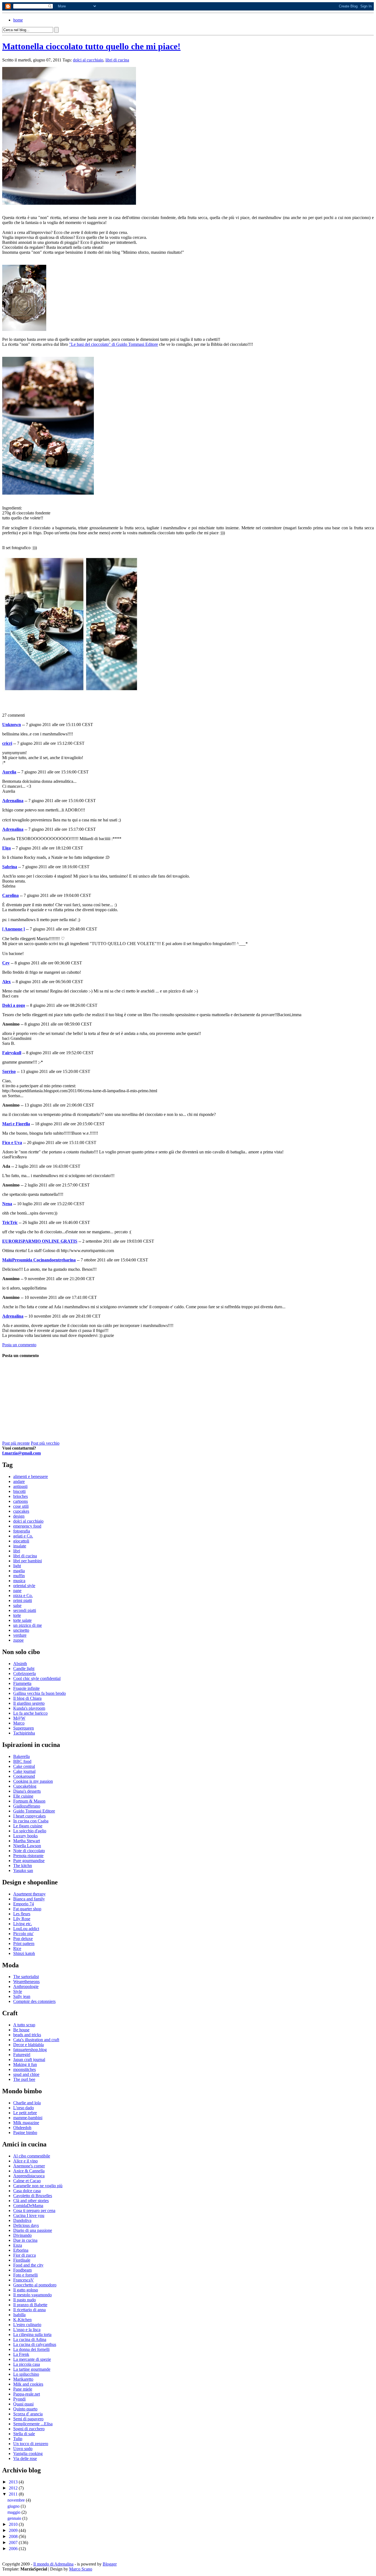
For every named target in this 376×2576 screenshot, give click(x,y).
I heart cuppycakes (29, 1816)
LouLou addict (26, 1929)
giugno (14, 2506)
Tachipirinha (24, 1733)
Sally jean (22, 1996)
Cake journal (24, 1771)
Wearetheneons (26, 1982)
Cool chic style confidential (37, 1678)
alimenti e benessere (31, 1476)
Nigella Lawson (27, 1846)
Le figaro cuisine (28, 1826)
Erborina (21, 2250)
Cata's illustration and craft (36, 2040)
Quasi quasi (23, 2404)
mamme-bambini (28, 2118)
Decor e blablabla (28, 2045)
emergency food (27, 1526)
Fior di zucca (24, 2255)
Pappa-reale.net (27, 2394)
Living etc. (23, 1924)
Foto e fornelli (25, 2275)
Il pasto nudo (24, 2300)
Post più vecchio (45, 1443)
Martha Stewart (27, 1841)
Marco (19, 1723)
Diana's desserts (27, 1791)
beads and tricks (27, 2035)
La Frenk (21, 2354)
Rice (17, 1948)
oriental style (24, 1586)
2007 (14, 2543)
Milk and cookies (28, 2384)
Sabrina (10, 867)
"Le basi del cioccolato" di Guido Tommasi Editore (114, 344)
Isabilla (19, 2315)
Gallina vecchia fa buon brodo (39, 1693)
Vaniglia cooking (28, 2454)
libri (17, 1551)
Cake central (24, 1766)
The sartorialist (26, 1977)
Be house (21, 2030)
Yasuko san (23, 1870)
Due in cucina (25, 2240)
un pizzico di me (28, 1625)
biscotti (19, 1491)
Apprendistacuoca (29, 2176)
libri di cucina (117, 60)
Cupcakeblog (25, 1786)
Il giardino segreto (29, 1703)
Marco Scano (81, 2569)
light (17, 1566)
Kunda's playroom (29, 1708)
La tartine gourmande (32, 2369)
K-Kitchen (22, 2320)
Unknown (12, 725)
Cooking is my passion (33, 1781)
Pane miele (23, 2389)
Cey (6, 963)
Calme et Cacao (27, 2181)
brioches (21, 1496)
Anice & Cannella (29, 2171)
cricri (7, 743)
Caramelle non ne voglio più (38, 2186)
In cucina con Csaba (31, 1821)
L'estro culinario (27, 2325)
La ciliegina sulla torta (32, 2334)
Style (18, 1991)
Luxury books (25, 1836)
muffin (19, 1576)
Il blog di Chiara (27, 1698)
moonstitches (24, 2069)
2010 (14, 2524)
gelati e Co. (23, 1536)
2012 (14, 2488)
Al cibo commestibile (32, 2156)
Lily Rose (22, 1919)
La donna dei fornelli (31, 2349)
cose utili (21, 1506)
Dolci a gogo (14, 1005)
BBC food (22, 1761)
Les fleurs (22, 1914)
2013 (14, 2482)
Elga (6, 848)
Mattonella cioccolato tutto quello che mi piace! (91, 46)
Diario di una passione (33, 2230)
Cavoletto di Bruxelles (33, 2196)
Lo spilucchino (26, 2374)
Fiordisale (22, 2260)
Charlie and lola (27, 2103)
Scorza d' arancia (28, 2414)
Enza (18, 2245)
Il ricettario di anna (29, 2310)
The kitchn (23, 1866)
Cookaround (24, 1776)
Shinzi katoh (24, 1953)
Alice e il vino (25, 2161)
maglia (19, 1571)
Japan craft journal (29, 2060)
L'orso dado (24, 2108)
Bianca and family (29, 1899)
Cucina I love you (29, 2215)
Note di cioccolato (29, 1851)
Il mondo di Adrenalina (53, 2564)
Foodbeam (22, 2270)
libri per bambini (28, 1561)
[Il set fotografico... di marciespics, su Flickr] (71, 691)
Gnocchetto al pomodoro (35, 2285)
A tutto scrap (24, 2025)
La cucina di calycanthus (35, 2344)
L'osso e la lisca (27, 2330)
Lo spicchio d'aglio (30, 1831)
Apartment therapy (29, 1894)
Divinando (22, 2235)
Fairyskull (12, 1053)
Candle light (24, 1669)
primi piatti (23, 1600)
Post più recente (16, 1443)
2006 (14, 2549)
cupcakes (21, 1511)
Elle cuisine (23, 1796)
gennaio (15, 2518)
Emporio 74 (24, 1904)
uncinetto (21, 1630)
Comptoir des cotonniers (34, 2001)
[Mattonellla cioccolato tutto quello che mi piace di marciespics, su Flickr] (69, 203)
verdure (20, 1635)
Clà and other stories (31, 2201)
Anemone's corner (29, 2166)
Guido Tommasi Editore (34, 1811)
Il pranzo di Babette (30, 2305)
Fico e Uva (12, 1143)
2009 (14, 2530)
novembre (17, 2500)
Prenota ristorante (28, 1856)
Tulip (18, 2439)
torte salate (22, 1620)
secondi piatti (25, 1610)
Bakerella (21, 1756)
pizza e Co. (23, 1595)
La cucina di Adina (30, 2339)
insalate (20, 1546)
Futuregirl (22, 2055)
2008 (14, 2536)
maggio (14, 2512)
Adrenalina (13, 801)
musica (19, 1581)
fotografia (22, 1531)
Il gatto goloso (26, 2290)
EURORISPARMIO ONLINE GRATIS (40, 1241)
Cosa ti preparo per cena (34, 2210)
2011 (14, 2494)
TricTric (10, 1222)
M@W (19, 1718)
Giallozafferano (27, 1806)
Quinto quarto (25, 2409)
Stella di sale (24, 2434)
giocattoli (21, 1541)
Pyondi (19, 2399)
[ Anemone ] (13, 929)
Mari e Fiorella (16, 1124)
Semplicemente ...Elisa (33, 2424)
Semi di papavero (28, 2419)
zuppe (18, 1640)
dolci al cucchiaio (88, 60)
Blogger (110, 2564)
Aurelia (9, 772)
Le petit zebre (25, 2113)
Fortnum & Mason (29, 1801)
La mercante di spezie (32, 2359)
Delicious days (26, 2225)
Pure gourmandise (29, 1861)
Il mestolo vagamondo (32, 2295)
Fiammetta (22, 1683)
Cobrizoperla (24, 1673)
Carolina (10, 895)
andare (19, 1481)
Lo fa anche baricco (30, 1713)
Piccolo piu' (23, 1934)
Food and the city (28, 2265)
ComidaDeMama (28, 2206)
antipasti (20, 1486)
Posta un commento (19, 1345)
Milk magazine (26, 2123)
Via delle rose (25, 2458)
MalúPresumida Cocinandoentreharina (39, 1260)
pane (17, 1591)
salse (17, 1605)
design (19, 1516)
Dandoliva (22, 2220)
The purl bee (24, 2079)
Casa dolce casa (27, 2191)
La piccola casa (27, 2364)
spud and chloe (26, 2074)
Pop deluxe (23, 1939)
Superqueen (24, 1728)
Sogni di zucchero (29, 2429)
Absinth (20, 1664)
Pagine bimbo (25, 2133)
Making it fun (25, 2064)
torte (17, 1615)
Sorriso (9, 1071)
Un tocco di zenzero (31, 2444)
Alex (6, 982)
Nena (7, 1204)
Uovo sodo (23, 2449)
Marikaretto (23, 2379)
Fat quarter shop (27, 1909)
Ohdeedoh (22, 2128)
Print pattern (24, 1944)
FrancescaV (24, 2280)
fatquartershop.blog (30, 2050)
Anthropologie (26, 1986)
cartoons (21, 1501)
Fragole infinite (26, 1688)
